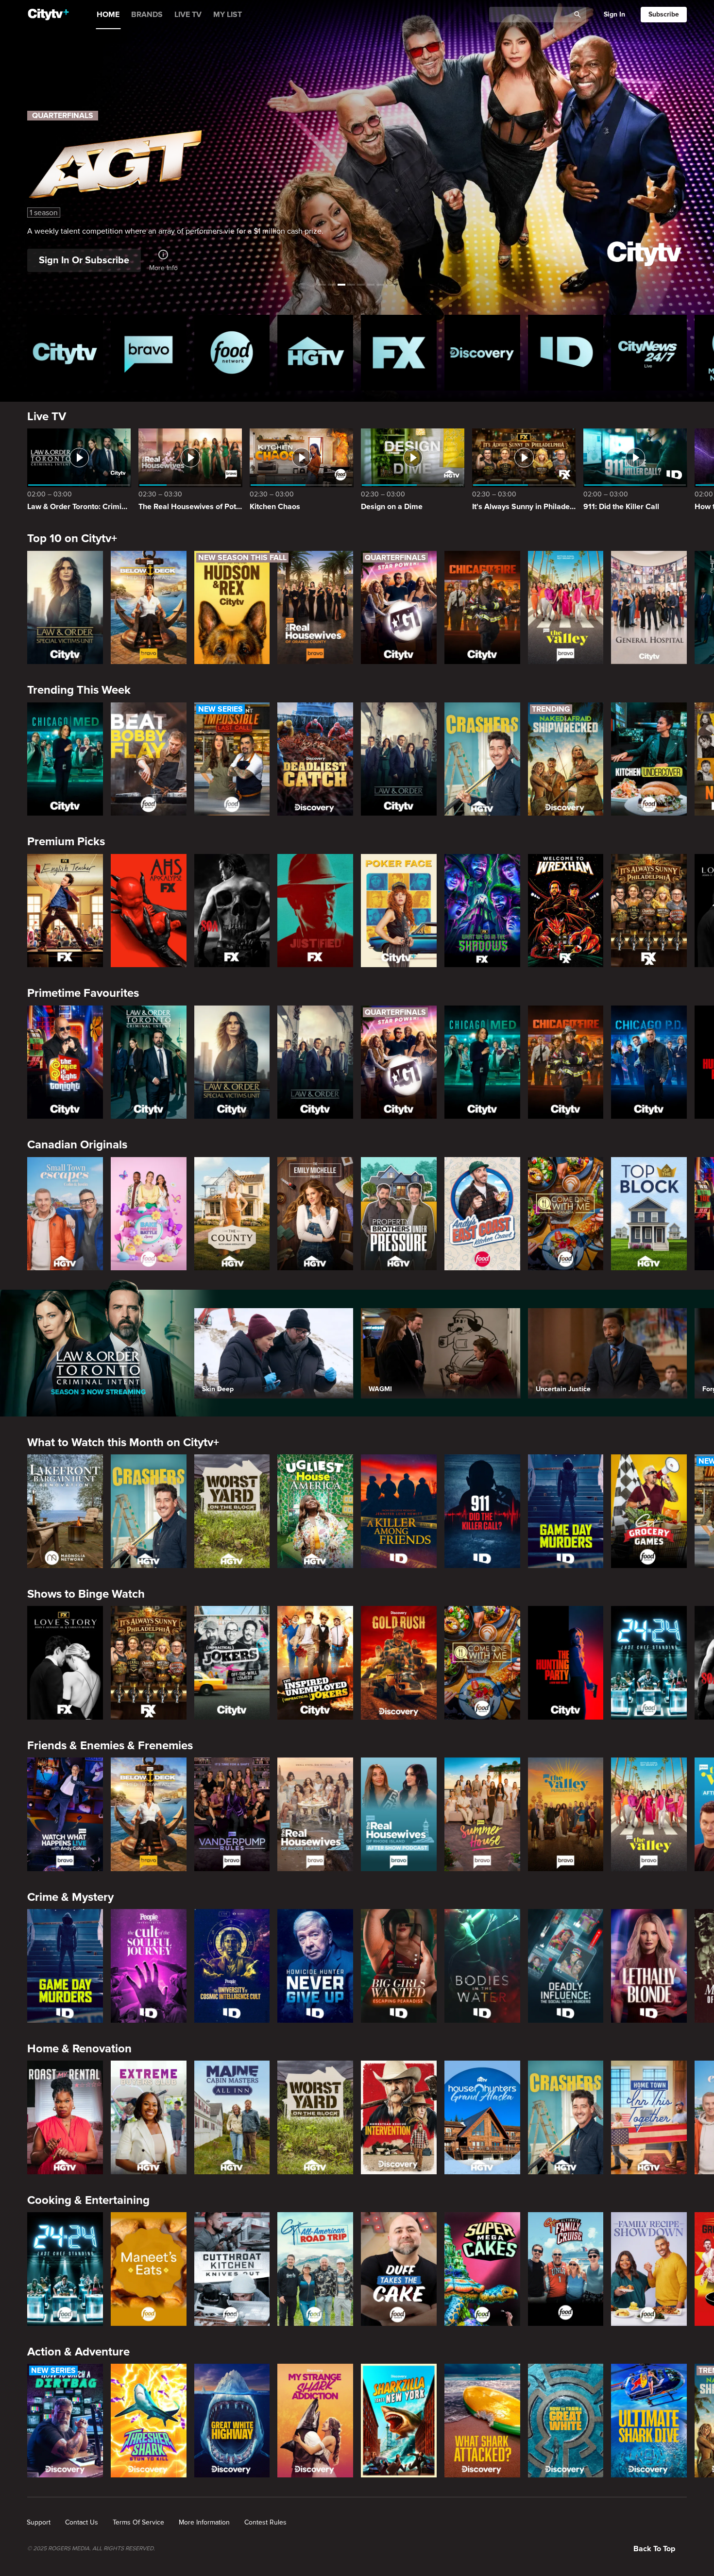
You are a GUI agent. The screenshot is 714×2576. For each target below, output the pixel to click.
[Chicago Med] (65, 759)
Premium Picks (66, 842)
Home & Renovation (79, 2049)
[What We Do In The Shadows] (482, 911)
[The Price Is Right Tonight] (65, 1062)
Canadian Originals (77, 1145)
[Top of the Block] (649, 1214)
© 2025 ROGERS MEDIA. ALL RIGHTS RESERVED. (91, 2549)
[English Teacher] (65, 911)
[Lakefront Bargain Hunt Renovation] (65, 1511)
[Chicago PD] (649, 1062)
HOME (108, 15)
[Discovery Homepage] (482, 353)
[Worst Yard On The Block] (232, 1511)
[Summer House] (482, 1814)
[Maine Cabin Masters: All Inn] (232, 2117)
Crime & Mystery (70, 1897)
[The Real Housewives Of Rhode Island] (315, 1814)
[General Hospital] (649, 608)
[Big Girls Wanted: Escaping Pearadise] (399, 1966)
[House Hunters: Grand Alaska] (482, 2117)
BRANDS (147, 15)
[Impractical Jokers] (232, 1663)
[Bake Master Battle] (149, 1214)
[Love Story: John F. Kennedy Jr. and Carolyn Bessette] (65, 1663)
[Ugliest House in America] (315, 1511)
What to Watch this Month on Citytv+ (123, 1442)
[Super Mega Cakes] (482, 2269)
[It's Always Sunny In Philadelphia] (649, 911)
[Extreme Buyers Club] (149, 2117)
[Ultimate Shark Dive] (649, 2421)
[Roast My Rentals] (65, 2117)
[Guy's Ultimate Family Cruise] (566, 2269)
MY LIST (228, 15)
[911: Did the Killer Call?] (482, 1511)
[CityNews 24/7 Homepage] (649, 353)
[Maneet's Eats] (149, 2269)
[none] (39, 2523)
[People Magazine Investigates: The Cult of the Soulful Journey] (149, 1966)
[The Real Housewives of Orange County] (315, 608)
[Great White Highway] (232, 2421)
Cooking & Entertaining (88, 2200)
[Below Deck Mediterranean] (149, 608)
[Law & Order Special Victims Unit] (65, 608)
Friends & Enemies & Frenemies (110, 1746)
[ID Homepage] (566, 353)
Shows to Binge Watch (86, 1594)
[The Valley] (566, 608)
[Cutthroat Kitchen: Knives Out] (232, 2269)
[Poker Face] (399, 911)
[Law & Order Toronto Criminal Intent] (149, 1062)
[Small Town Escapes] (65, 1214)
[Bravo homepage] (149, 353)
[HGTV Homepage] (315, 353)
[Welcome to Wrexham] (566, 911)
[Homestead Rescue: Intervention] (399, 2117)
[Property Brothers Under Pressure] (399, 1214)
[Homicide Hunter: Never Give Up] (315, 1966)
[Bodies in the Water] (482, 1966)
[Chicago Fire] (482, 608)
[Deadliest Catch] (315, 759)
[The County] (232, 1214)
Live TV (47, 417)
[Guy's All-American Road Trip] (315, 2269)
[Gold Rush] (399, 1663)
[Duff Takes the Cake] (399, 2269)
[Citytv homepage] (65, 353)
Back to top (654, 2549)
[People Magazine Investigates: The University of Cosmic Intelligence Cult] (232, 1966)
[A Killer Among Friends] (399, 1511)
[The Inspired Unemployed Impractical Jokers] (315, 1663)
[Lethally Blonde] (649, 1966)
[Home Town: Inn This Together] (649, 2117)
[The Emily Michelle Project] (315, 1214)
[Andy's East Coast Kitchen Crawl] (482, 1214)
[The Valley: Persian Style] (566, 1814)
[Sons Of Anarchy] (232, 911)
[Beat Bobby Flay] (149, 759)
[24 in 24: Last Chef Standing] (649, 1663)
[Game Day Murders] (566, 1511)
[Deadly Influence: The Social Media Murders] (566, 1966)
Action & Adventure (78, 2352)
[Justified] (315, 911)
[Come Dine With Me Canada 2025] (566, 1214)
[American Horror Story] (149, 911)
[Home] (48, 15)
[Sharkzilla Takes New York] (399, 2421)
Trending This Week (79, 690)
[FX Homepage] (399, 353)
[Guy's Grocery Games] (649, 1511)
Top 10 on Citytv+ (72, 538)
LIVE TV (188, 15)
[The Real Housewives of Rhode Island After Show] (399, 1814)
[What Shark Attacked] (482, 2421)
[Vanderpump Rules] (232, 1814)
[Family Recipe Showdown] (649, 2269)
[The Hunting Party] (566, 1663)
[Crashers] (482, 759)
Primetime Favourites (83, 993)
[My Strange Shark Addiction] (315, 2421)
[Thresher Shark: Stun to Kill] (149, 2421)
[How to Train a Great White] (566, 2421)
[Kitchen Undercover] (649, 759)
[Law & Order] (399, 759)
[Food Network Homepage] (232, 353)
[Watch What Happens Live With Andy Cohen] (65, 1814)
